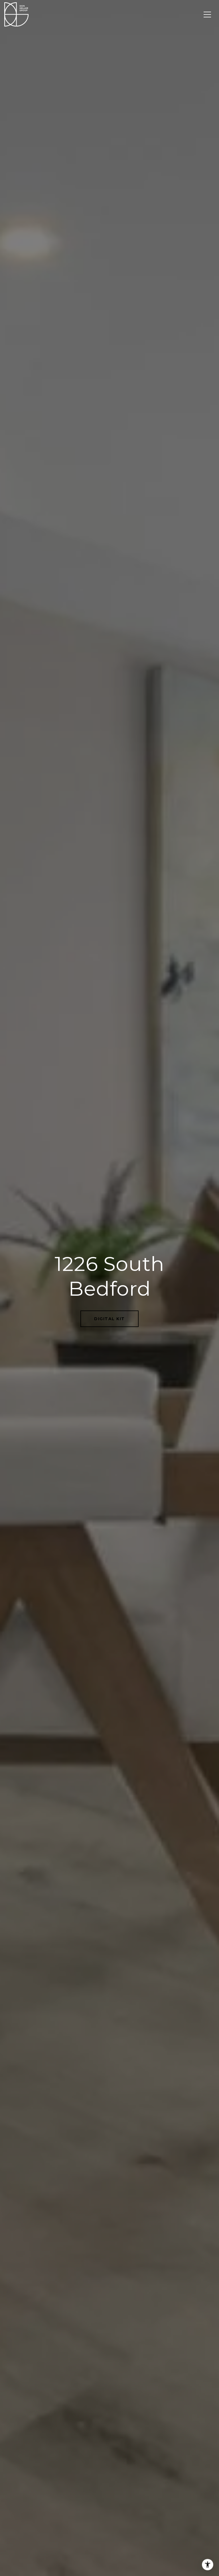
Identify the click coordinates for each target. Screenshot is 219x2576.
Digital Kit (109, 1319)
